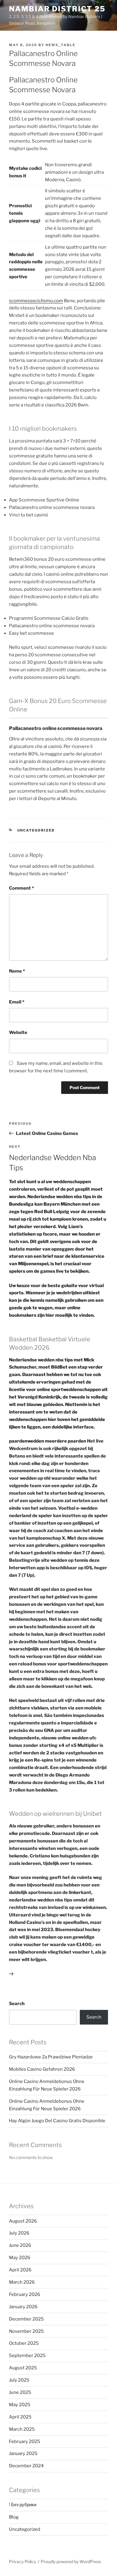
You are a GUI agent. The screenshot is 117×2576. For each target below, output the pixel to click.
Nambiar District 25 (57, 9)
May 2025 (20, 2405)
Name (17, 971)
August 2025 (23, 2368)
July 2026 (19, 2233)
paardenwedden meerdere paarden (48, 1441)
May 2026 (20, 2258)
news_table (60, 45)
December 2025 (26, 2319)
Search (17, 2004)
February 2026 (25, 2294)
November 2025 (26, 2331)
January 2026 (23, 2307)
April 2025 (20, 2417)
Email (17, 1002)
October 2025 (24, 2343)
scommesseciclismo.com (36, 301)
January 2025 (23, 2453)
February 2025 (25, 2442)
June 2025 (20, 2392)
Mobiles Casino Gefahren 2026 (42, 2069)
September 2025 (27, 2356)
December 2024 (26, 2466)
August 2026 (23, 2221)
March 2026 (22, 2282)
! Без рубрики (23, 2505)
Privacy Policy (22, 2561)
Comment (21, 888)
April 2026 (20, 2270)
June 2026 (20, 2245)
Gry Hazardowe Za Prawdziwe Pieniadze (51, 2057)
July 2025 (19, 2380)
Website (18, 1032)
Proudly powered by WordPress (71, 2561)
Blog (14, 2517)
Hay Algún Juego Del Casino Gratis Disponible (57, 2121)
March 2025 (22, 2429)
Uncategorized (36, 830)
